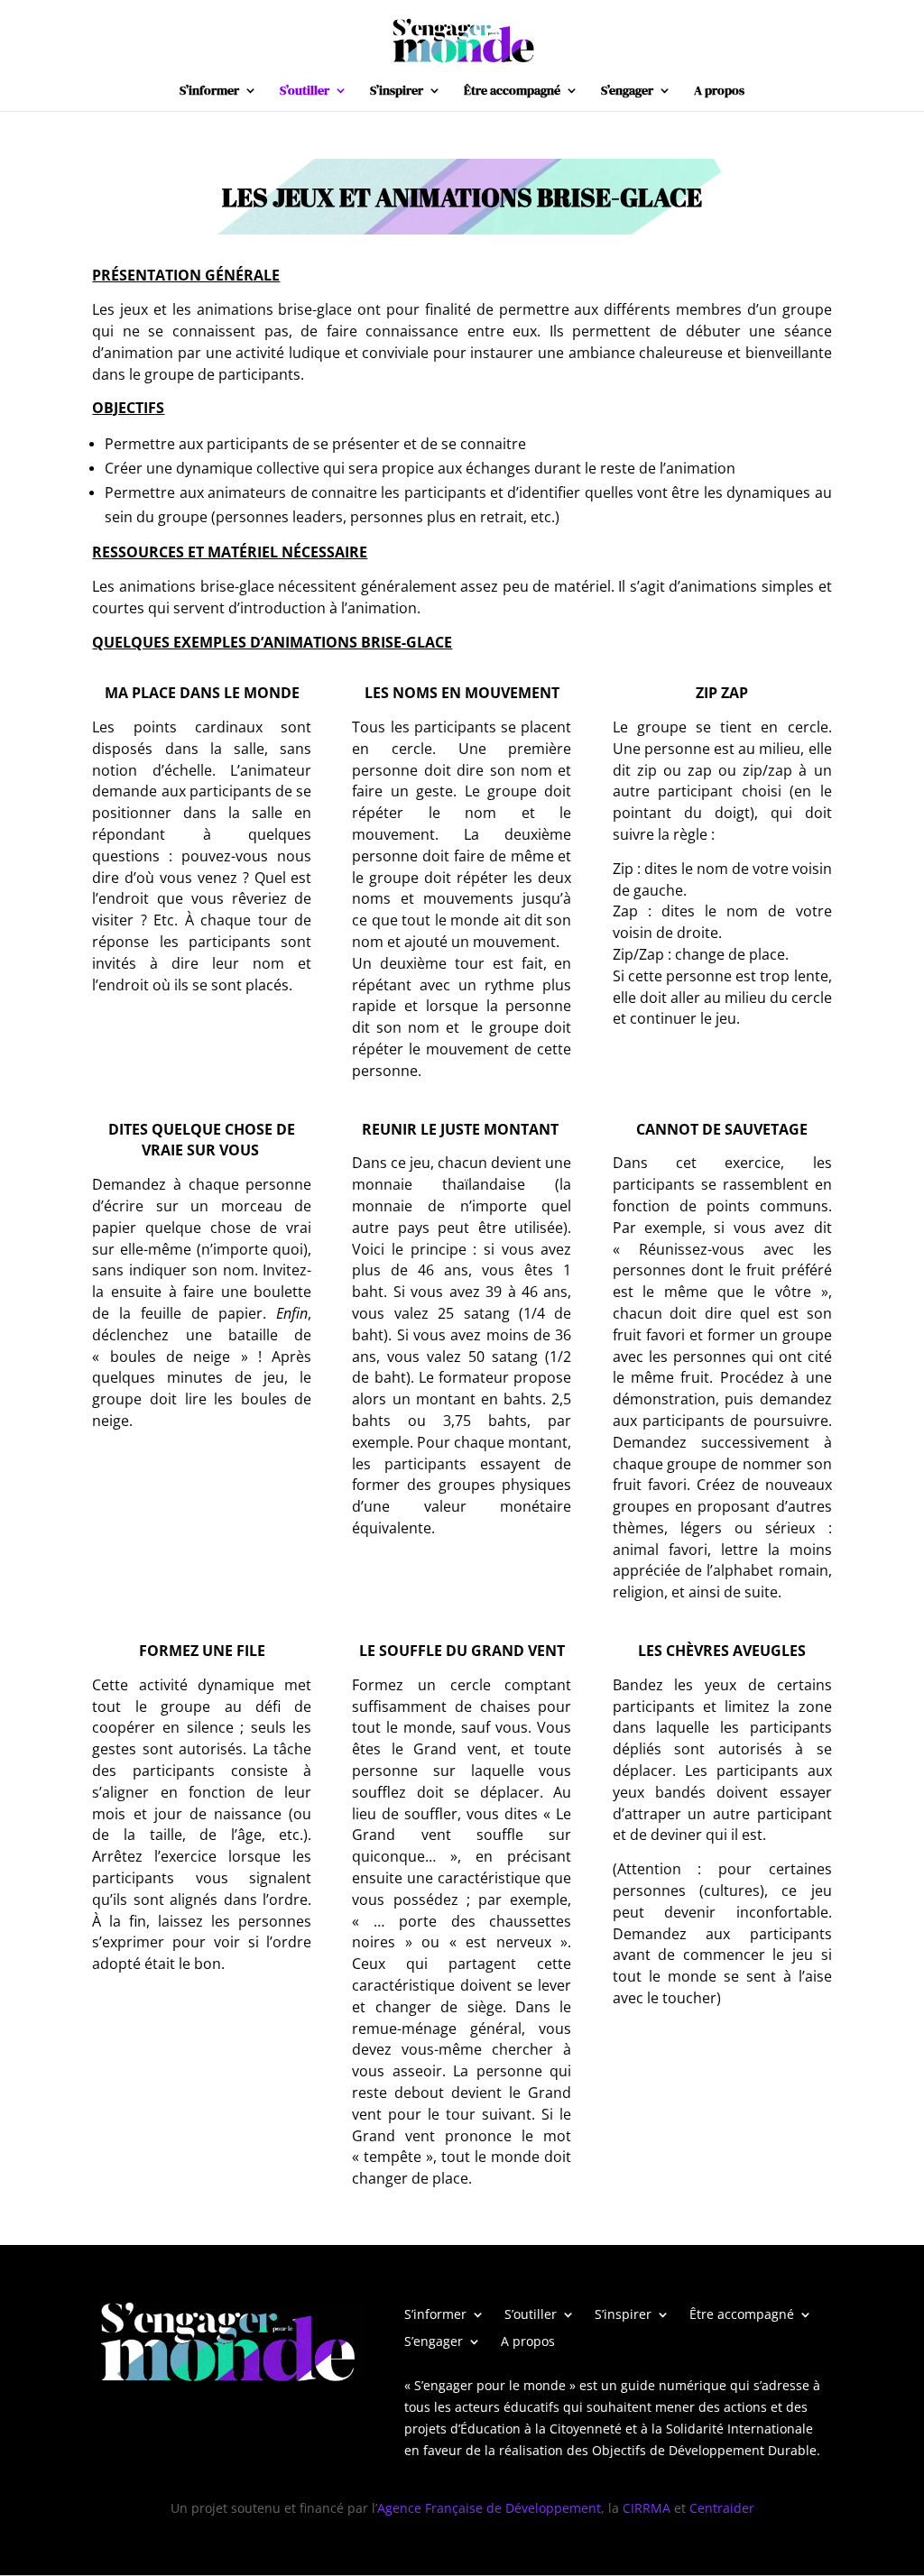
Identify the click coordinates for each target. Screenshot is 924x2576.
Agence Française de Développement (489, 2508)
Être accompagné (512, 92)
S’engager (627, 92)
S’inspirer (397, 92)
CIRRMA (647, 2508)
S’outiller (305, 92)
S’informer (209, 92)
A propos (719, 92)
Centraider (722, 2508)
